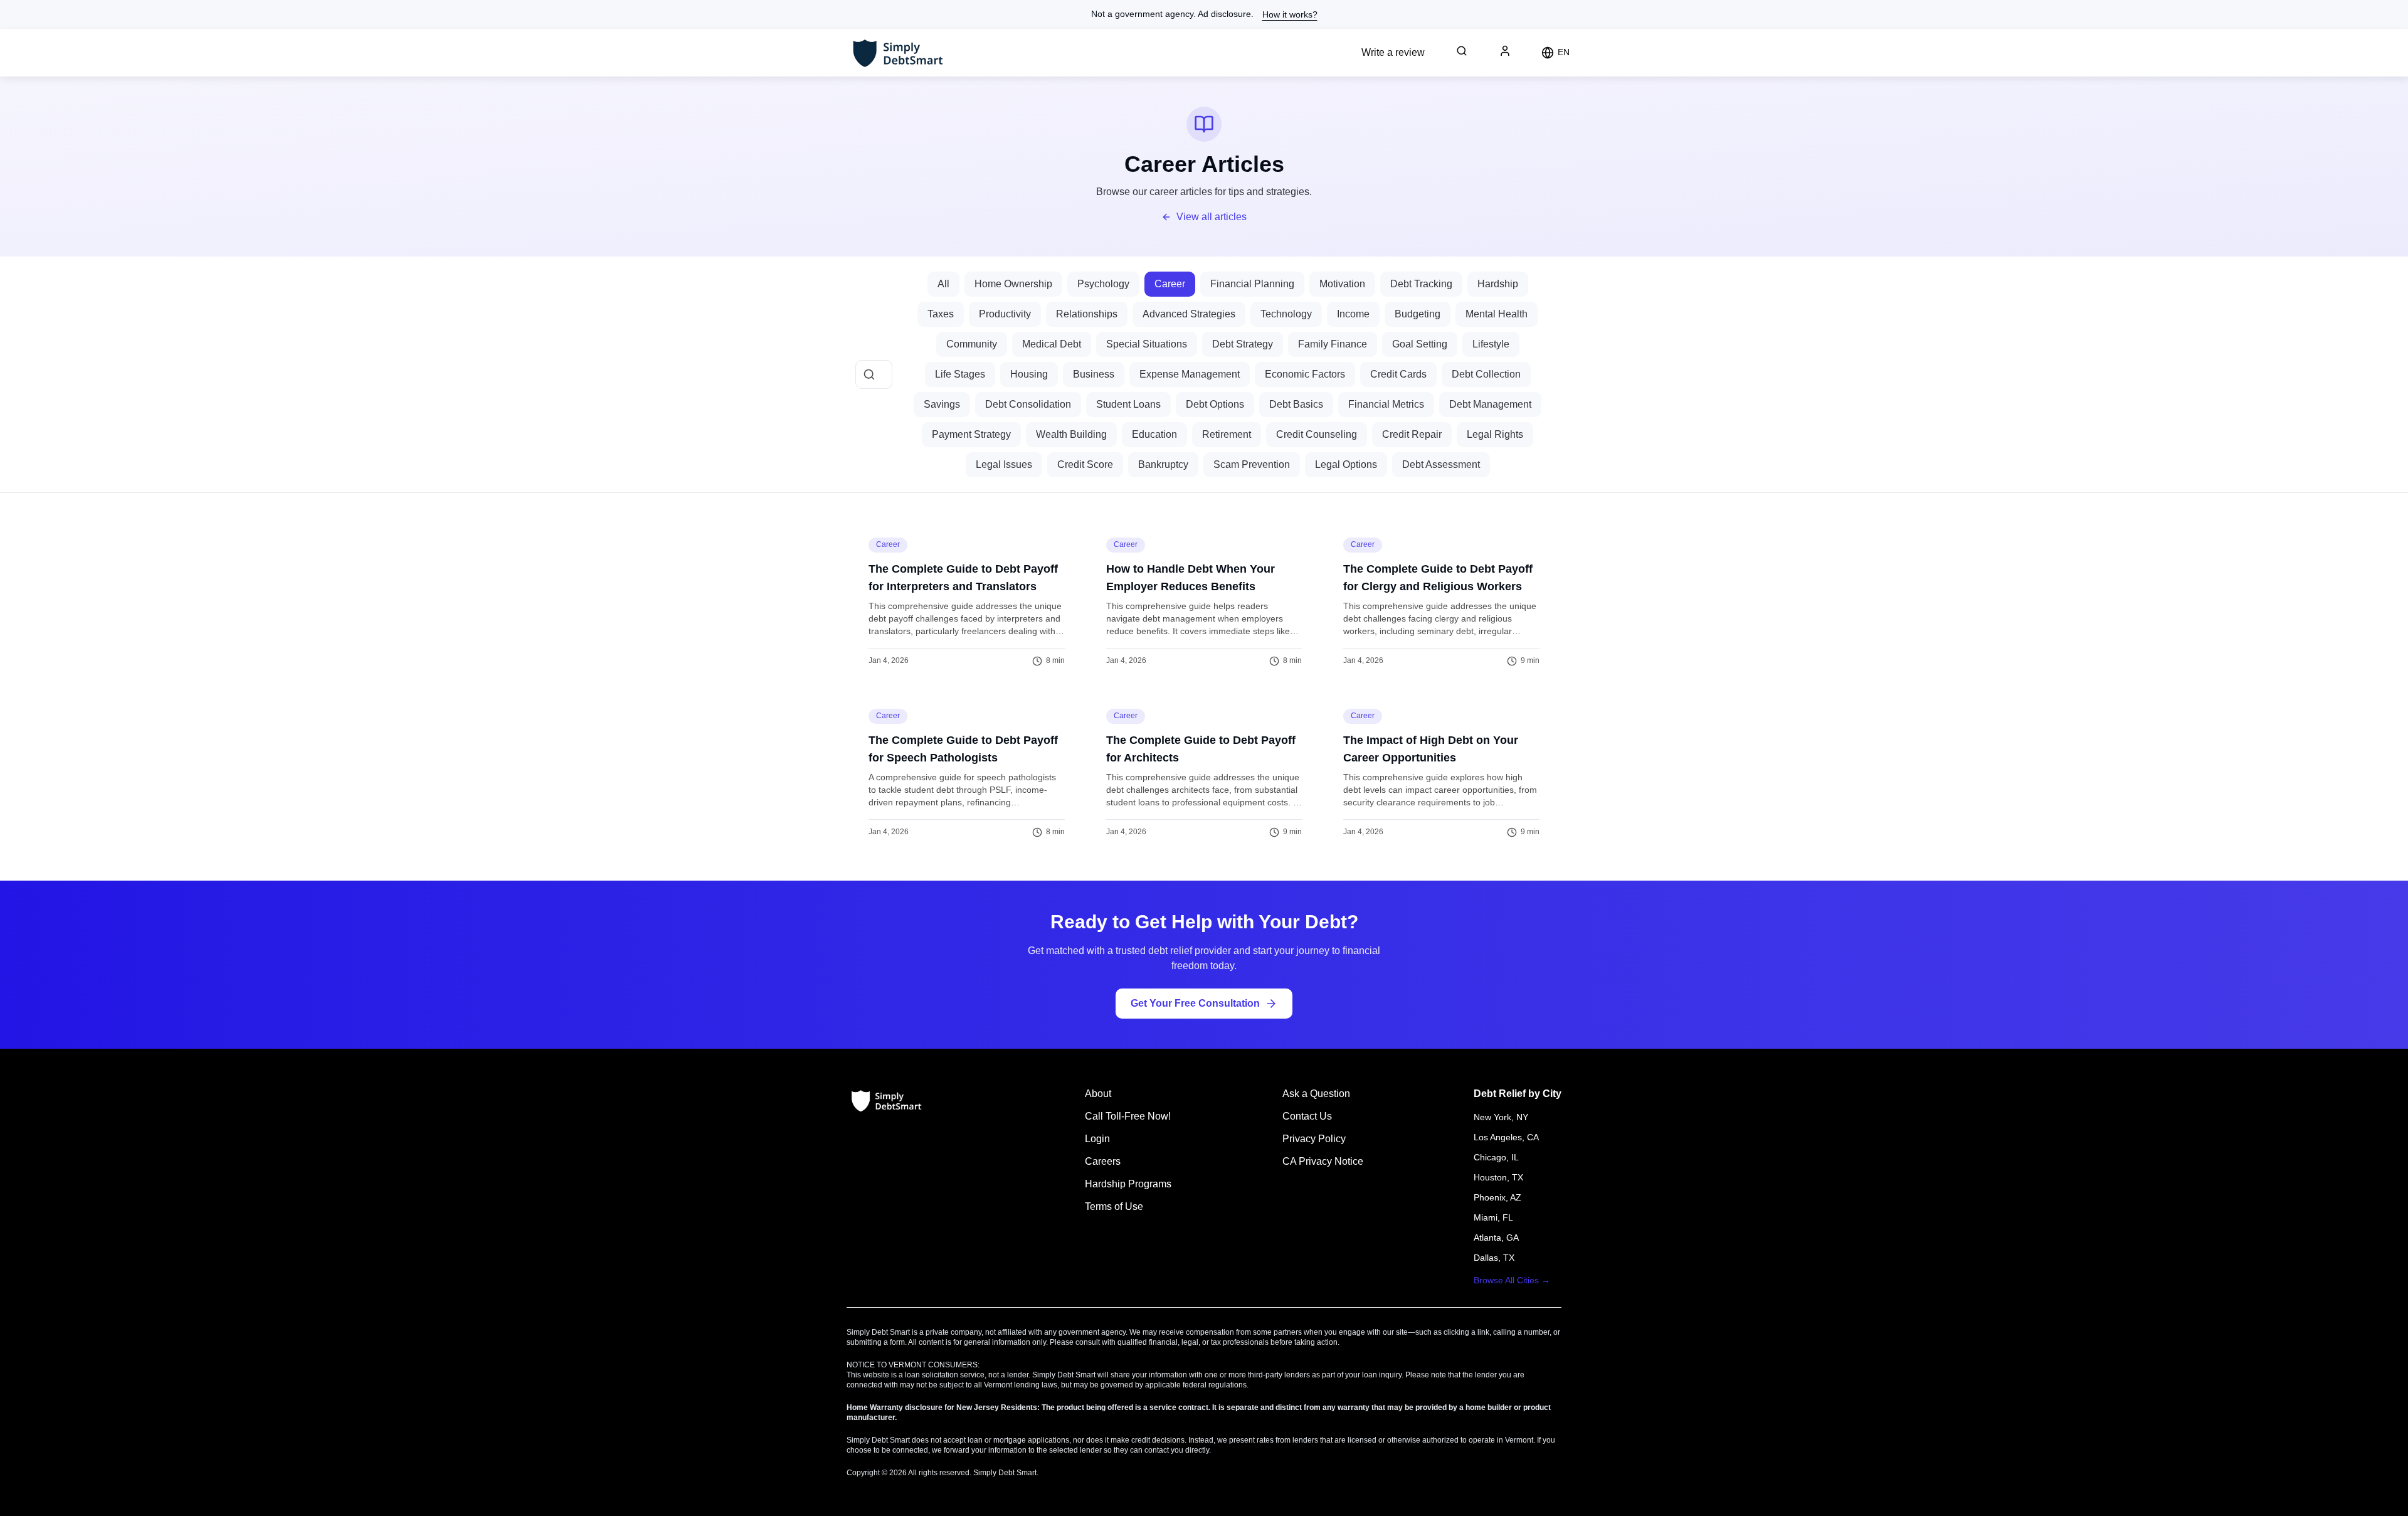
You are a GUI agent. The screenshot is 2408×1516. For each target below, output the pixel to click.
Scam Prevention (1252, 464)
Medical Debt (1052, 344)
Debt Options (1215, 404)
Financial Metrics (1386, 404)
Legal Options (1346, 464)
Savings (942, 404)
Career (1170, 284)
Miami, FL (1493, 1217)
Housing (1029, 374)
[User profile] (1505, 51)
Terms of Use (1114, 1206)
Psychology (1103, 284)
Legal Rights (1495, 434)
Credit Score (1085, 464)
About (1098, 1094)
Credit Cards (1398, 374)
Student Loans (1128, 404)
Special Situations (1147, 344)
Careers (1103, 1161)
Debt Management (1490, 404)
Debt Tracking (1421, 284)
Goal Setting (1420, 344)
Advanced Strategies (1189, 314)
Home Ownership (1013, 284)
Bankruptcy (1163, 464)
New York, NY (1501, 1117)
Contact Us (1307, 1116)
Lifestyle (1491, 344)
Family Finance (1333, 344)
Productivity (1005, 314)
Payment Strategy (971, 434)
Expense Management (1190, 374)
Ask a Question (1316, 1094)
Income (1353, 314)
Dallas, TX (1494, 1258)
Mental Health (1497, 314)
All (943, 284)
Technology (1286, 314)
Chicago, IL (1496, 1157)
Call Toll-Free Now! (1128, 1116)
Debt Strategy (1243, 344)
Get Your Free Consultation (1195, 1003)
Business (1094, 374)
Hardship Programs (1128, 1184)
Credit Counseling (1317, 434)
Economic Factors (1305, 374)
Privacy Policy (1314, 1139)
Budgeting (1418, 314)
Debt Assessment (1441, 464)
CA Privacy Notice (1323, 1161)
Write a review (1393, 52)
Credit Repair (1412, 434)
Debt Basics (1296, 404)
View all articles (1212, 217)
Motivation (1342, 284)
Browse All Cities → (1512, 1280)
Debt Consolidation (1028, 404)
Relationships (1087, 314)
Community (972, 344)
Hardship (1498, 284)
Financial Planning (1252, 284)
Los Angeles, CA (1506, 1137)
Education (1154, 434)
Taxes (941, 314)
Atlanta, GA (1496, 1238)
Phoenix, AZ (1497, 1197)
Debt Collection (1486, 374)
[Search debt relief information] (1462, 51)
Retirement (1227, 434)
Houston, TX (1498, 1177)
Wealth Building (1071, 434)
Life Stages (960, 374)
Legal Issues (1004, 464)
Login (1097, 1139)
